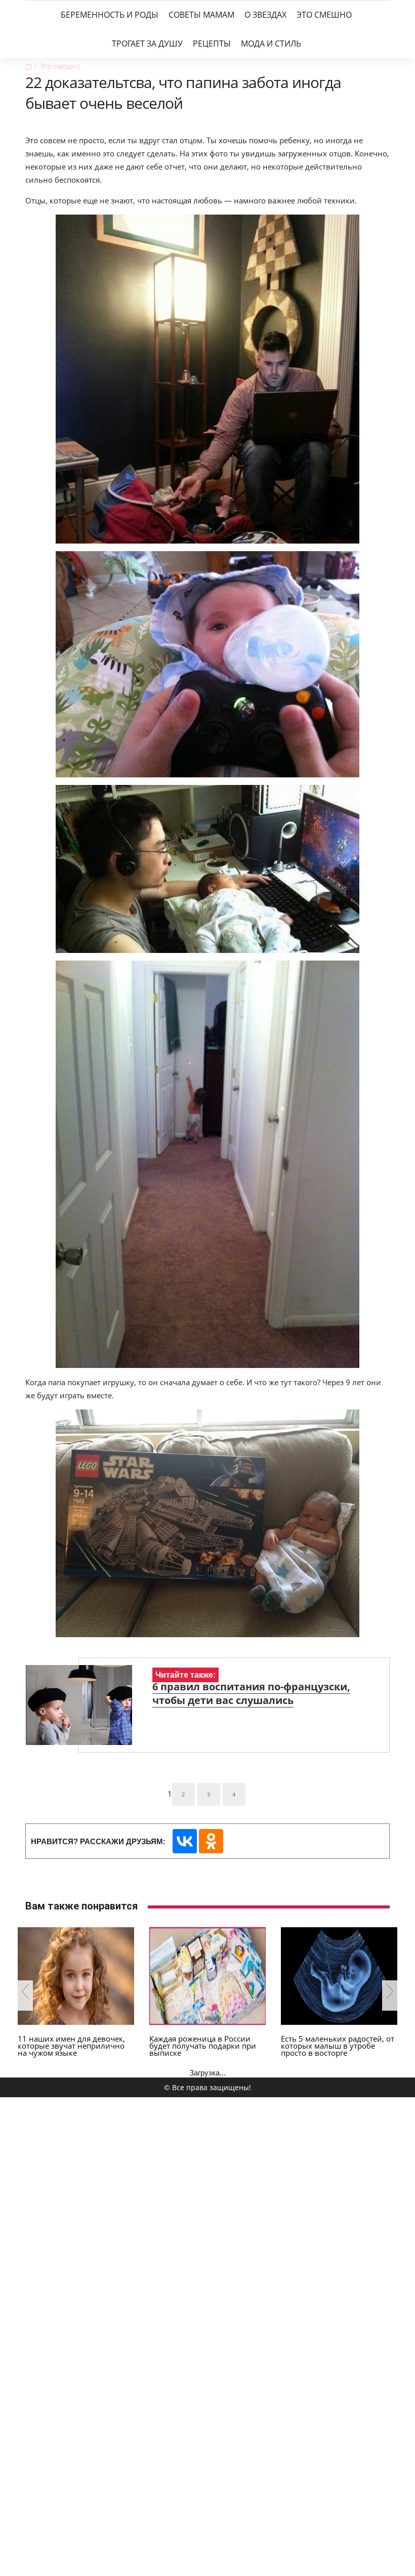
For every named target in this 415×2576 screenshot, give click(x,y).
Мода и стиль (271, 44)
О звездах (265, 15)
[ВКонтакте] (185, 1841)
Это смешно (324, 15)
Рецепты (212, 44)
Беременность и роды (110, 15)
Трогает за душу (147, 44)
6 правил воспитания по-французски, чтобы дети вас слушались (251, 1693)
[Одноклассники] (211, 1841)
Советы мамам (201, 15)
